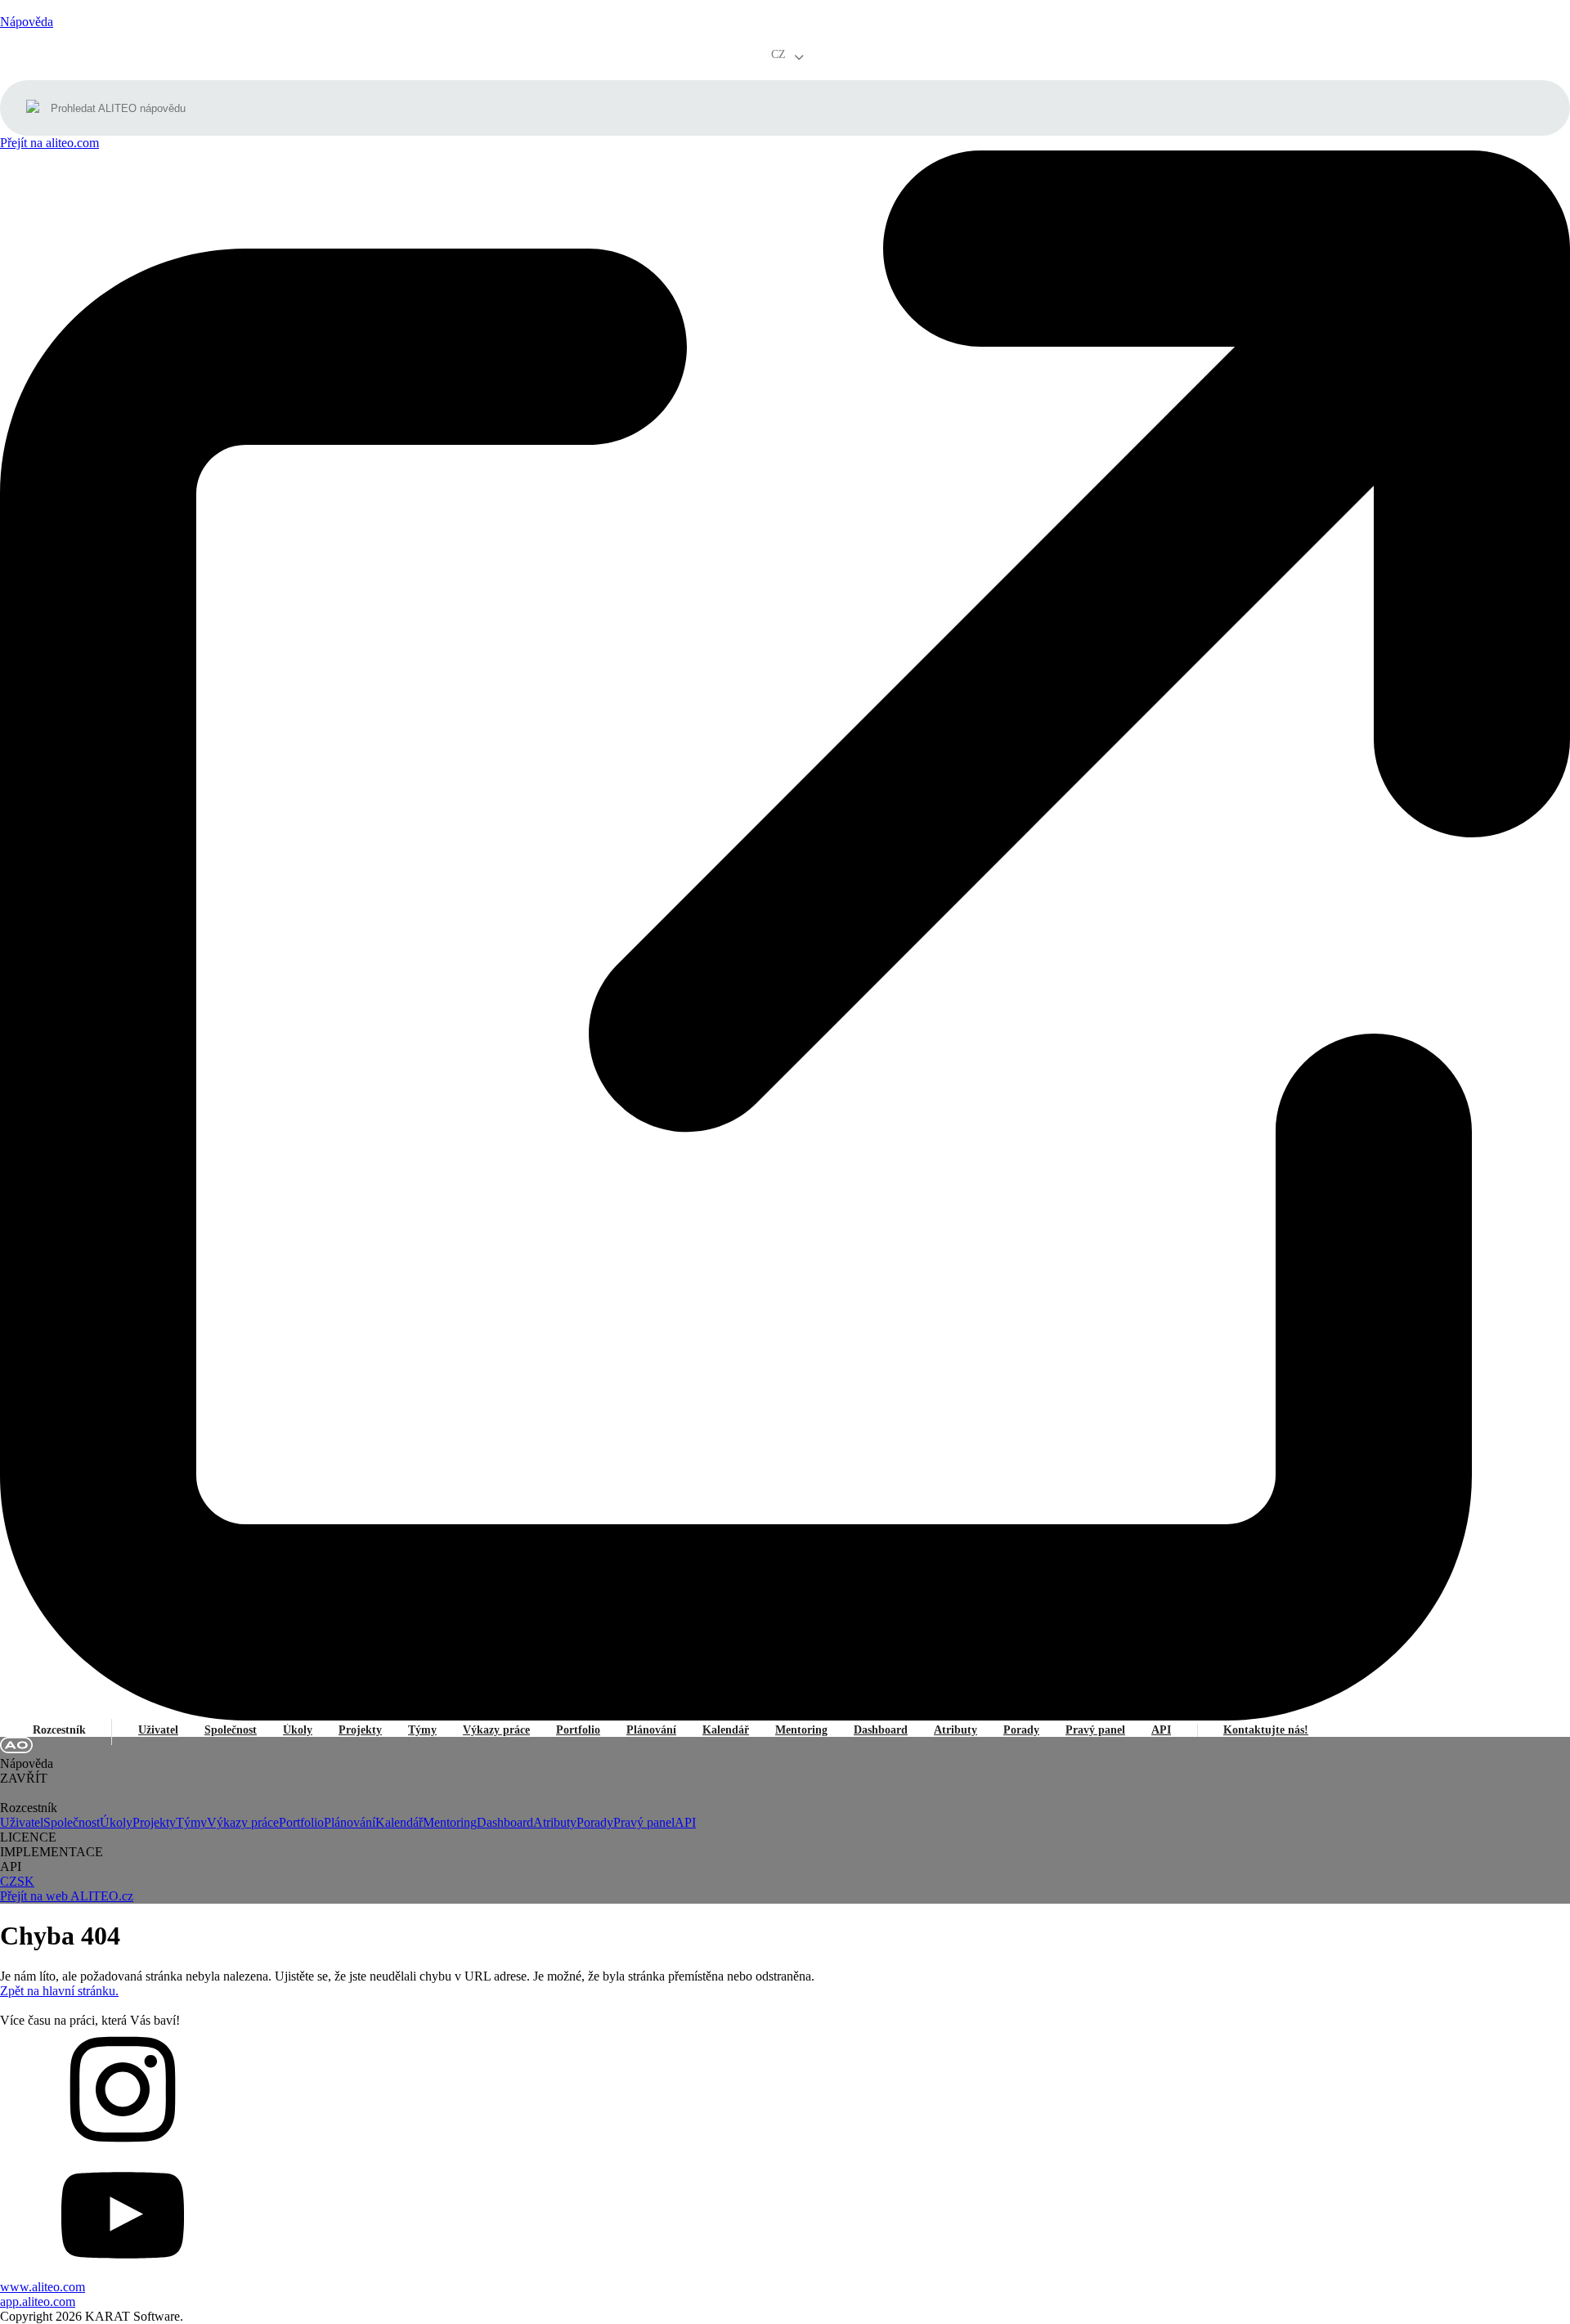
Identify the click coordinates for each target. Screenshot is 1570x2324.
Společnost (231, 1730)
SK (26, 1881)
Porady (1021, 1730)
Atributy (955, 1730)
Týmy (422, 1730)
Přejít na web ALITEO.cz (67, 1896)
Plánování (651, 1730)
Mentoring (801, 1730)
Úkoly (298, 1730)
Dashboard (881, 1730)
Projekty (360, 1730)
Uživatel (158, 1730)
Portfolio (578, 1730)
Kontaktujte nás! (1266, 1730)
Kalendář (726, 1730)
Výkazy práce (496, 1730)
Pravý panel (1095, 1730)
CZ (9, 1881)
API (1161, 1730)
